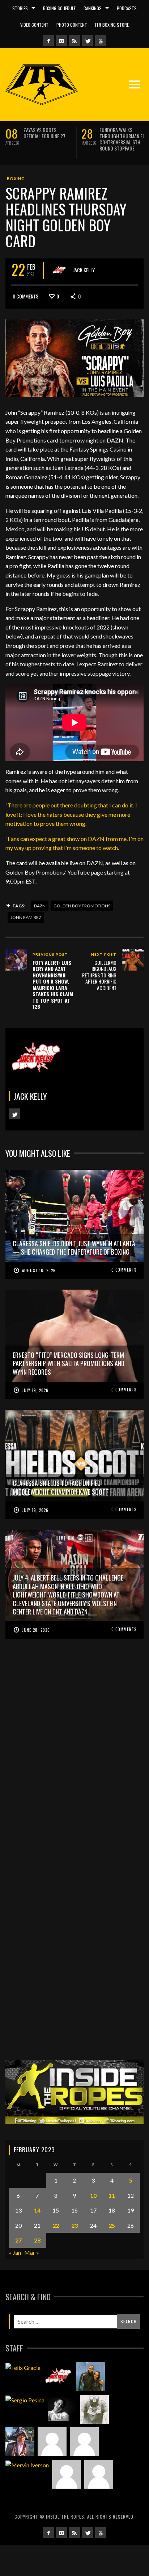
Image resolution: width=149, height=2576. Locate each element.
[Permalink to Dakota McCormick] (62, 2409)
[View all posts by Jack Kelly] (59, 270)
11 (112, 2195)
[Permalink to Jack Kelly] (58, 2377)
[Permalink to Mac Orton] (67, 2474)
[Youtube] (101, 40)
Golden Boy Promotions (82, 906)
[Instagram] (61, 40)
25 (112, 2225)
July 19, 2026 (35, 1390)
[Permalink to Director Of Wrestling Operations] (52, 2442)
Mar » (32, 2252)
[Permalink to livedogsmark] (99, 2474)
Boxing (16, 178)
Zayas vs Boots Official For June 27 (44, 133)
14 (37, 2210)
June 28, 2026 (36, 1630)
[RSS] (74, 40)
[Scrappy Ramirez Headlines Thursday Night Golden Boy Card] (74, 357)
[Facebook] (48, 40)
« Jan (15, 2252)
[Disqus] (74, 1762)
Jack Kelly (84, 269)
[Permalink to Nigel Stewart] (94, 2409)
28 (37, 2240)
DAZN (40, 906)
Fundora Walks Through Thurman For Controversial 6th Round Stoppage (124, 139)
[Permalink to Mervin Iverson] (27, 2465)
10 (93, 2195)
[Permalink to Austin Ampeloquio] (84, 2442)
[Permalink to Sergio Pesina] (25, 2400)
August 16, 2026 (39, 1270)
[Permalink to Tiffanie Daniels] (90, 2377)
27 (18, 2240)
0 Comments (25, 296)
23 (74, 2225)
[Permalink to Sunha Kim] (20, 2442)
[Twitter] (88, 40)
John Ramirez (26, 917)
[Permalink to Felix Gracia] (23, 2367)
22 (56, 2225)
